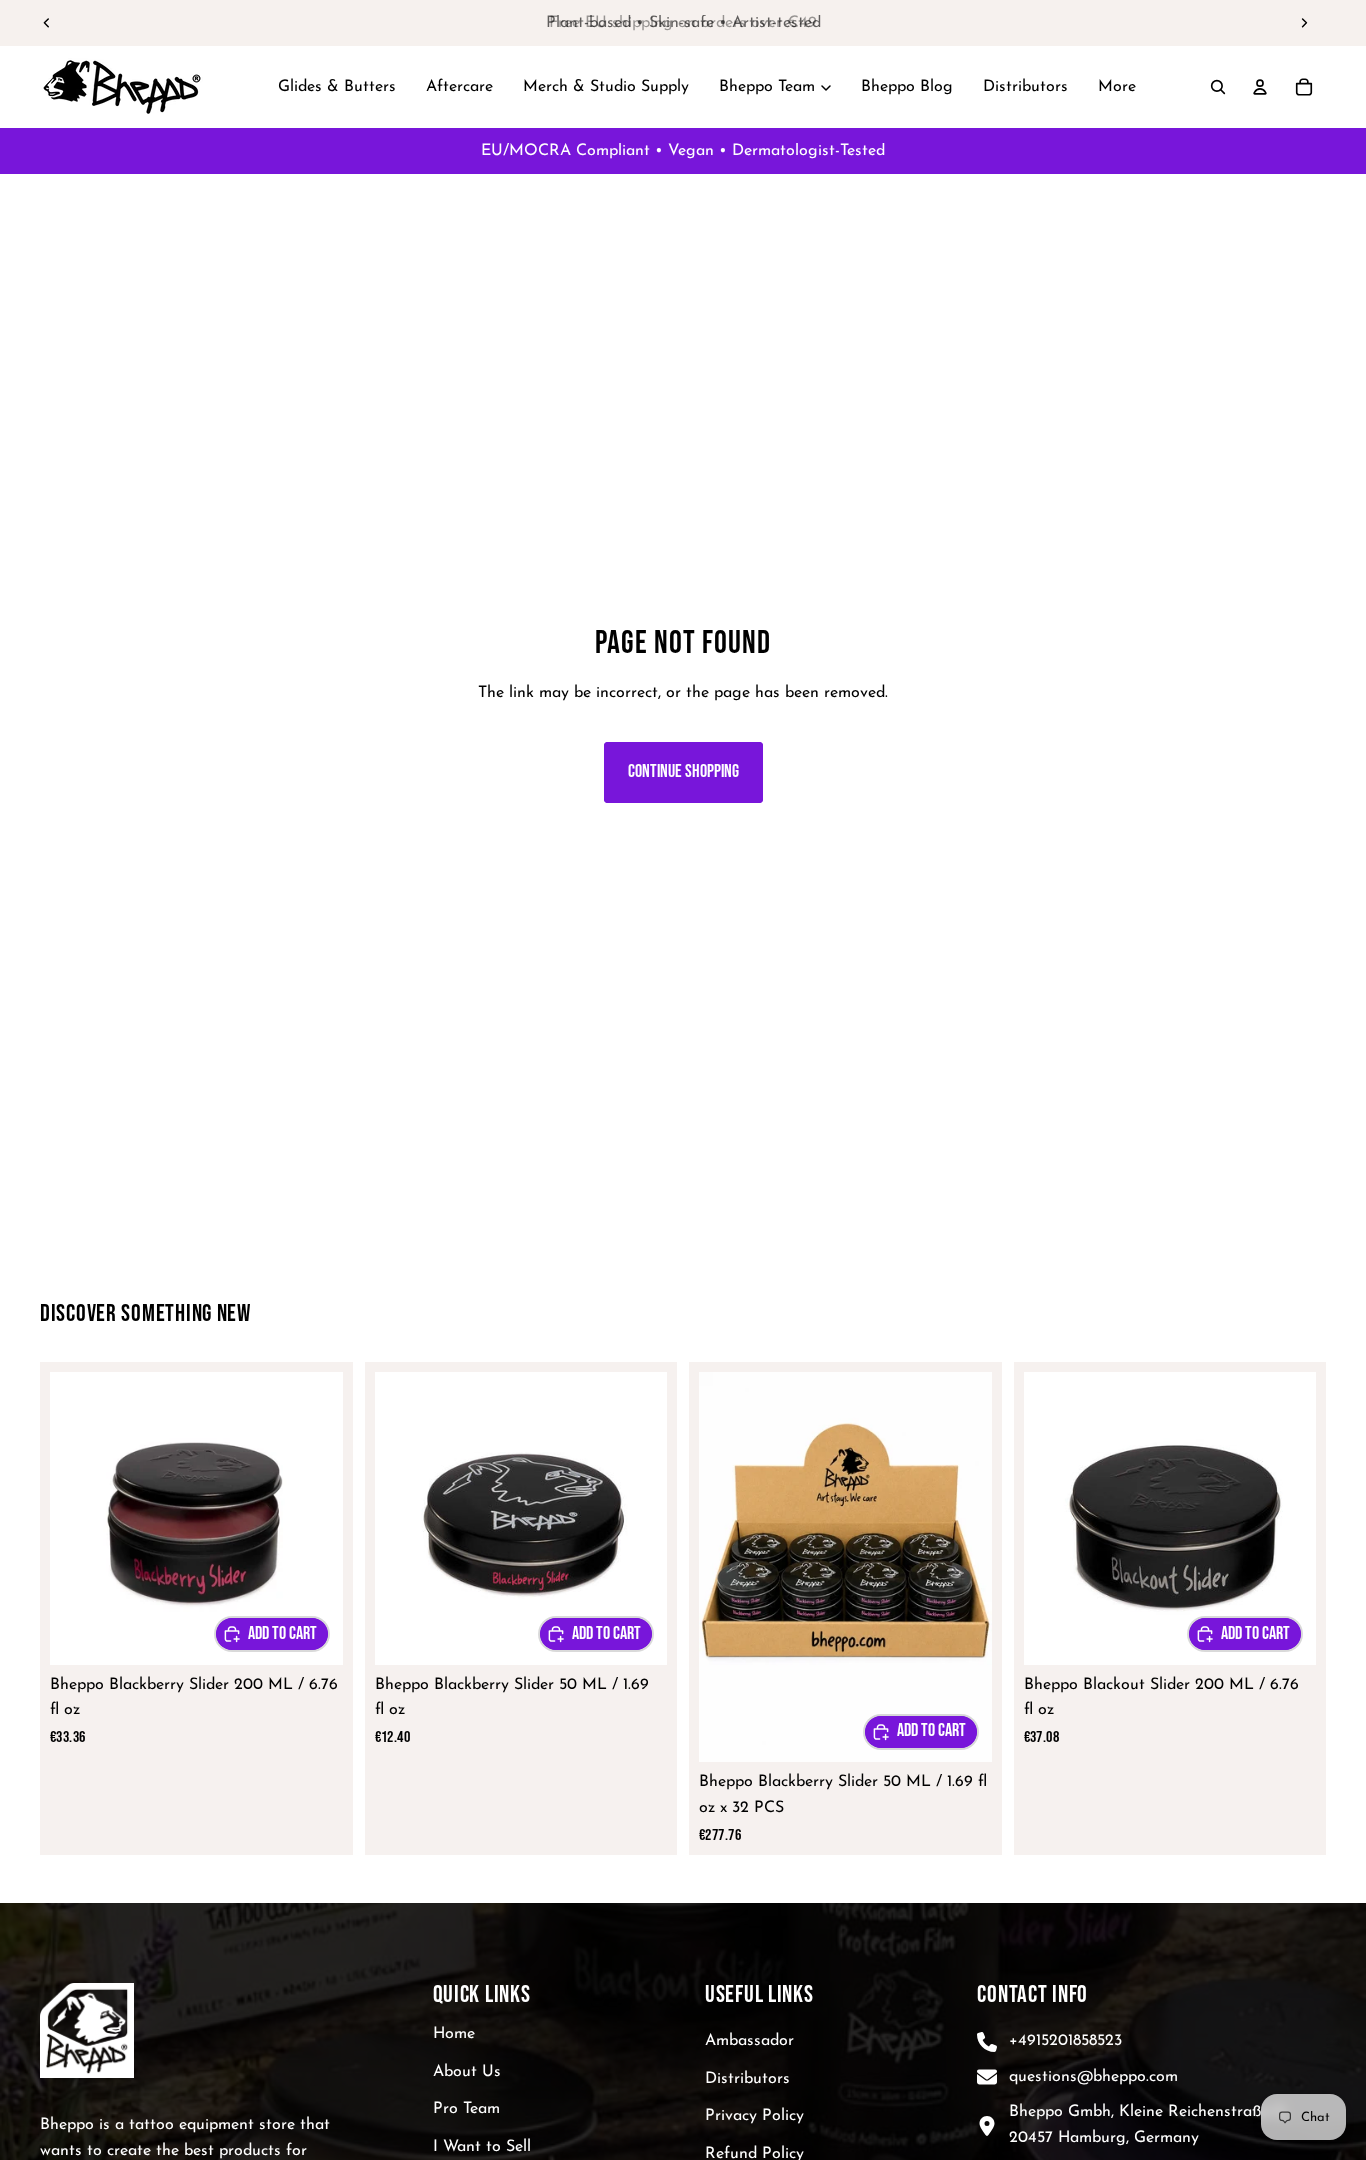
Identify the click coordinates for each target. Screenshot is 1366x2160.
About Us (467, 2071)
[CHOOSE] (272, 1634)
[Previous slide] (47, 23)
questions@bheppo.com (1093, 2076)
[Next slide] (1304, 23)
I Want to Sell (482, 2147)
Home (454, 2034)
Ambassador (749, 2041)
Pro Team (466, 2109)
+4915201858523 (1065, 2041)
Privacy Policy (754, 2116)
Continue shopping (683, 771)
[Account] (1260, 87)
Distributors (747, 2078)
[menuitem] (1117, 87)
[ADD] (921, 1732)
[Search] (1218, 87)
